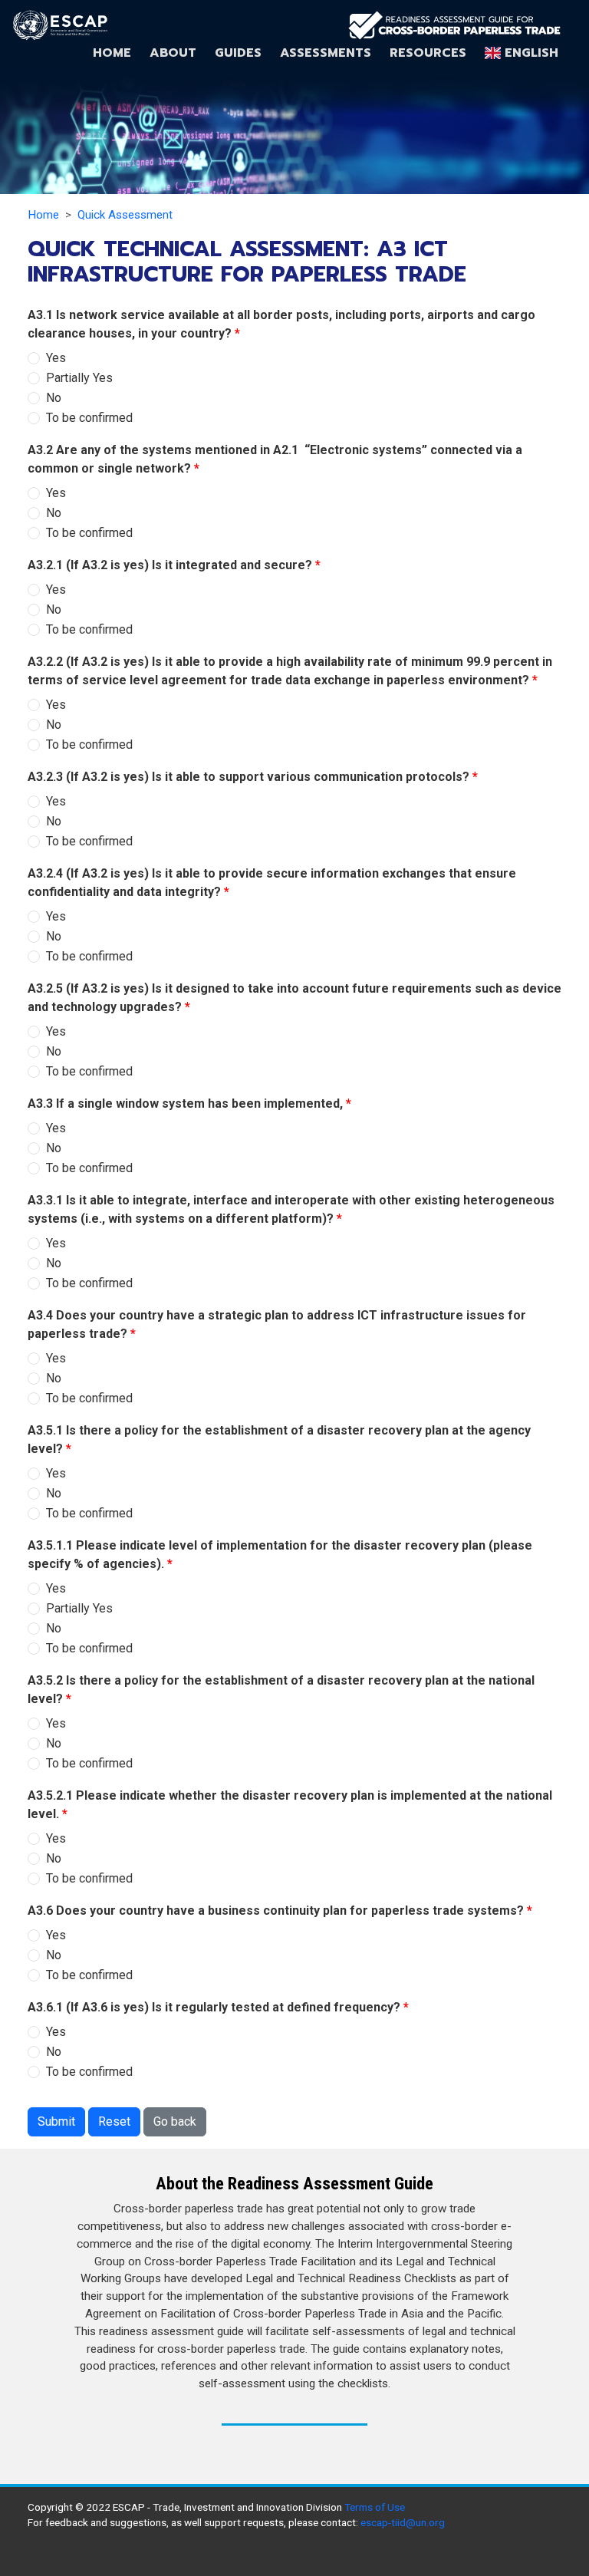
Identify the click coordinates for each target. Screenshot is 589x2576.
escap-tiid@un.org (403, 2522)
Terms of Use (375, 2507)
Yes (56, 358)
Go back (175, 2121)
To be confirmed (89, 418)
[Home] (454, 25)
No (54, 398)
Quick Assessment (125, 215)
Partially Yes (79, 378)
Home (112, 53)
